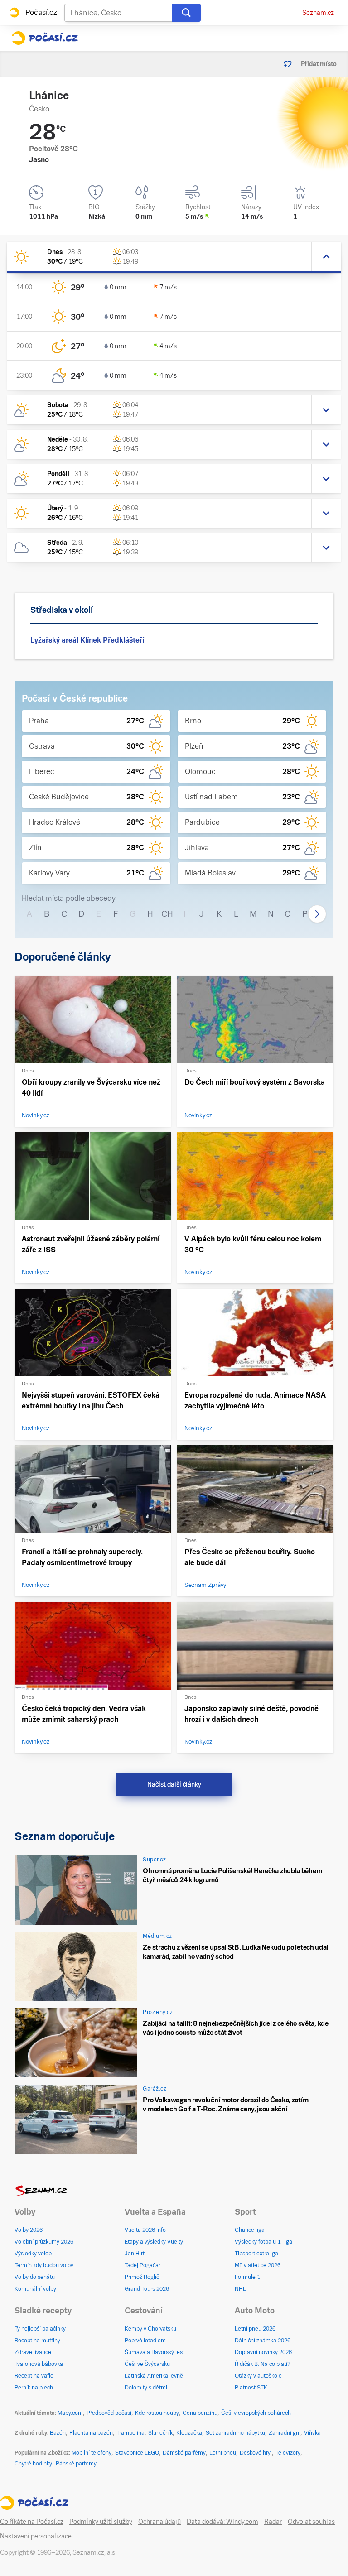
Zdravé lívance (33, 2352)
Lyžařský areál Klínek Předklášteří (87, 640)
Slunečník (160, 2433)
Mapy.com (70, 2413)
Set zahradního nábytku (235, 2433)
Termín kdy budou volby (44, 2265)
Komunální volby (35, 2289)
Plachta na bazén (91, 2433)
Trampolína (130, 2433)
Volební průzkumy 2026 (44, 2242)
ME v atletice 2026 (258, 2265)
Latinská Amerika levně (154, 2376)
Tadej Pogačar (143, 2265)
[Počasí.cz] (45, 38)
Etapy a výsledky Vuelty (154, 2242)
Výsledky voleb (33, 2254)
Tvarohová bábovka (39, 2364)
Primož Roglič (142, 2277)
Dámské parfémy (184, 2453)
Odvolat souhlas (311, 2522)
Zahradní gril (285, 2433)
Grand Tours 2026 (147, 2289)
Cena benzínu (200, 2413)
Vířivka (312, 2433)
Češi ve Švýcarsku (147, 2364)
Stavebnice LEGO (137, 2453)
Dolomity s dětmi (146, 2388)
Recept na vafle (34, 2376)
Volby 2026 (29, 2230)
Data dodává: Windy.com (222, 2522)
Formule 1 (247, 2277)
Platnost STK (251, 2388)
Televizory (288, 2453)
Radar (273, 2522)
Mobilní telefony (92, 2453)
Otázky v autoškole (258, 2376)
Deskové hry (256, 2453)
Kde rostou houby (157, 2413)
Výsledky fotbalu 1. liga (263, 2242)
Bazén (58, 2433)
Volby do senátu (35, 2277)
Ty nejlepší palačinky (40, 2329)
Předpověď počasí (109, 2413)
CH (167, 914)
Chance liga (250, 2230)
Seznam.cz (318, 13)
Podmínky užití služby (101, 2522)
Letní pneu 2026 (255, 2329)
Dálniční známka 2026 (263, 2341)
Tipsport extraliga (256, 2254)
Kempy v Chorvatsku (150, 2329)
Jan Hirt (135, 2254)
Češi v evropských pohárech (256, 2413)
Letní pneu (223, 2453)
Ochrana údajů (159, 2522)
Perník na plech (34, 2388)
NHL (240, 2289)
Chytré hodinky (33, 2464)
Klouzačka (189, 2433)
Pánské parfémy (76, 2464)
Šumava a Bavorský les (154, 2352)
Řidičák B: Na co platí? (263, 2364)
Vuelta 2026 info (145, 2230)
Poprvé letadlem (145, 2341)
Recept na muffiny (37, 2341)
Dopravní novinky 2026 (263, 2352)
